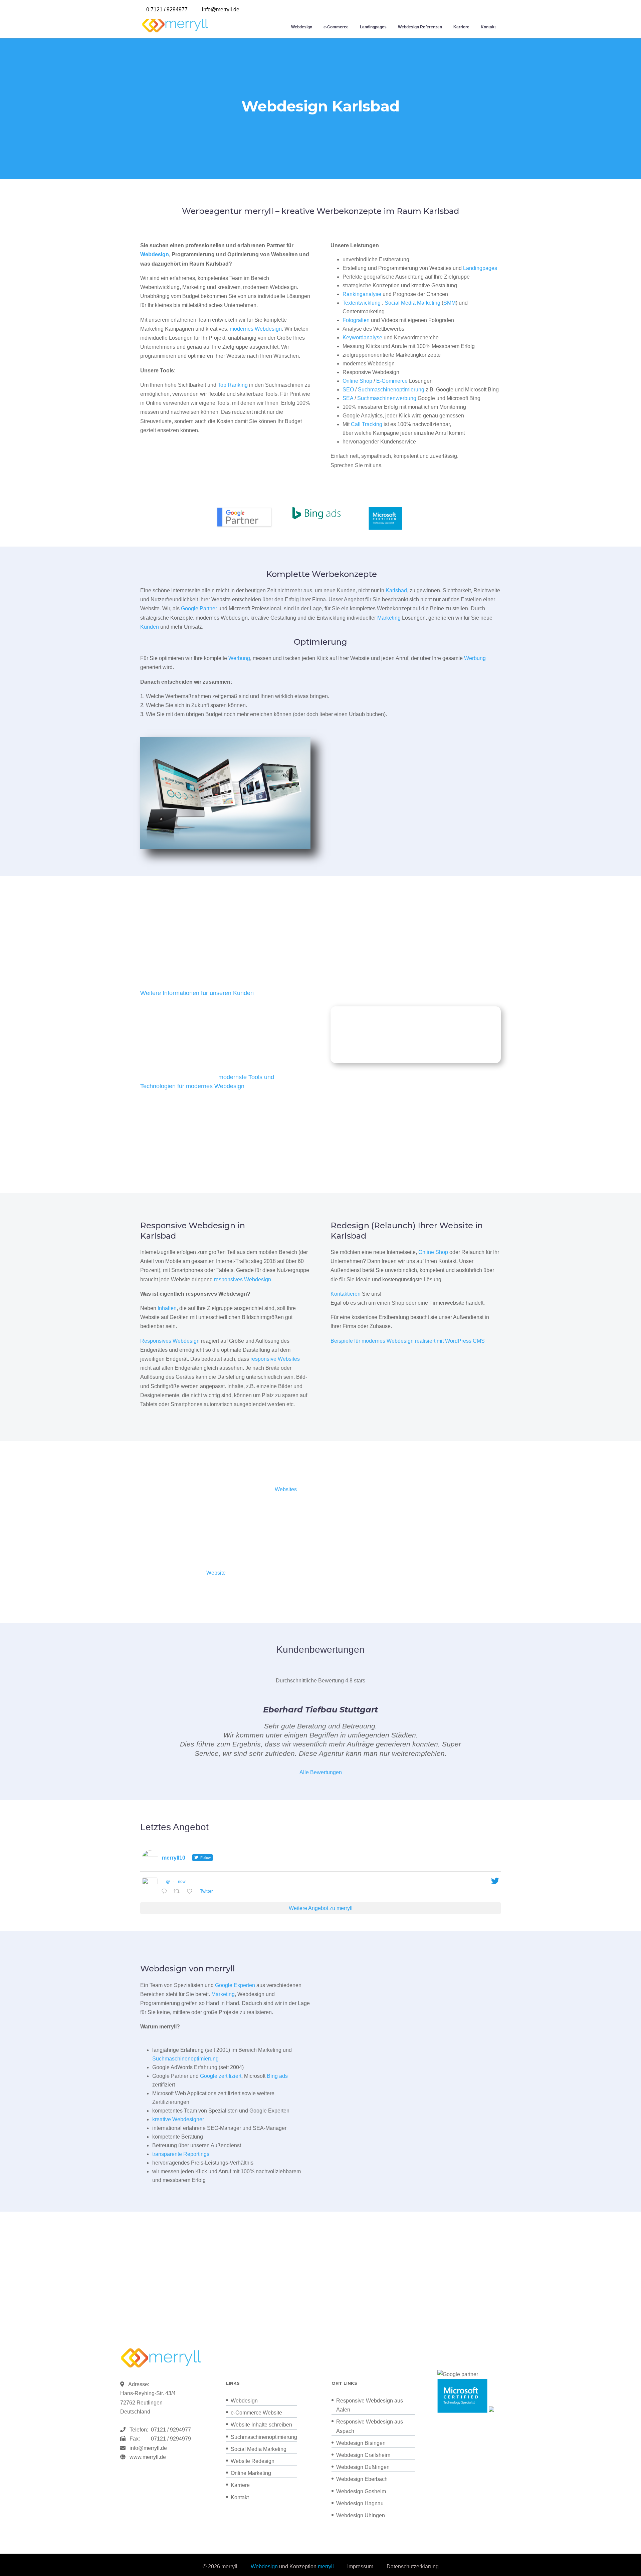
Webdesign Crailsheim (363, 2455)
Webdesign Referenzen (420, 27)
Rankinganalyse (362, 294)
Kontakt (488, 27)
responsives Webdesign (243, 1279)
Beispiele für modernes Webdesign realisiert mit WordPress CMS (408, 1341)
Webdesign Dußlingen (363, 2467)
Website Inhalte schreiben (261, 2425)
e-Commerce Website (256, 2413)
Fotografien (356, 320)
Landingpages (373, 27)
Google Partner (199, 608)
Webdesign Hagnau (360, 2503)
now (182, 1882)
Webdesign (302, 27)
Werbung (239, 658)
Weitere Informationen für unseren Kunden (197, 993)
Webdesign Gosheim (361, 2491)
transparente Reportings (181, 2154)
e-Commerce (336, 27)
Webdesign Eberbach (362, 2479)
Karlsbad (396, 590)
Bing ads (277, 2076)
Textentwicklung (362, 303)
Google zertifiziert (221, 2076)
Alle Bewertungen (321, 1772)
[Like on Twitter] (192, 1892)
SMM (450, 303)
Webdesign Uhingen (361, 2515)
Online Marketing (251, 2473)
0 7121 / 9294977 (167, 10)
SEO (348, 390)
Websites (286, 1489)
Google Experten (235, 1985)
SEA (348, 398)
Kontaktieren (346, 1294)
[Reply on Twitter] (166, 1892)
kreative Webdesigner (178, 2119)
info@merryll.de (148, 2448)
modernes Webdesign (256, 329)
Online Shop (357, 381)
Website (216, 1573)
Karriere (461, 27)
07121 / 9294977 (170, 2430)
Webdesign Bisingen (361, 2443)
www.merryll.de (148, 2457)
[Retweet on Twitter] (179, 1892)
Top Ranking (233, 385)
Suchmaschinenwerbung (387, 398)
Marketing (389, 618)
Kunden (150, 627)
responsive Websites (275, 1359)
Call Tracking (367, 424)
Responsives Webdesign (170, 1341)
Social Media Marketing (412, 303)
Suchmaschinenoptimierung (391, 390)
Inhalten (167, 1308)
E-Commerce (392, 381)
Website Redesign (253, 2461)
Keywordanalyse (362, 338)
